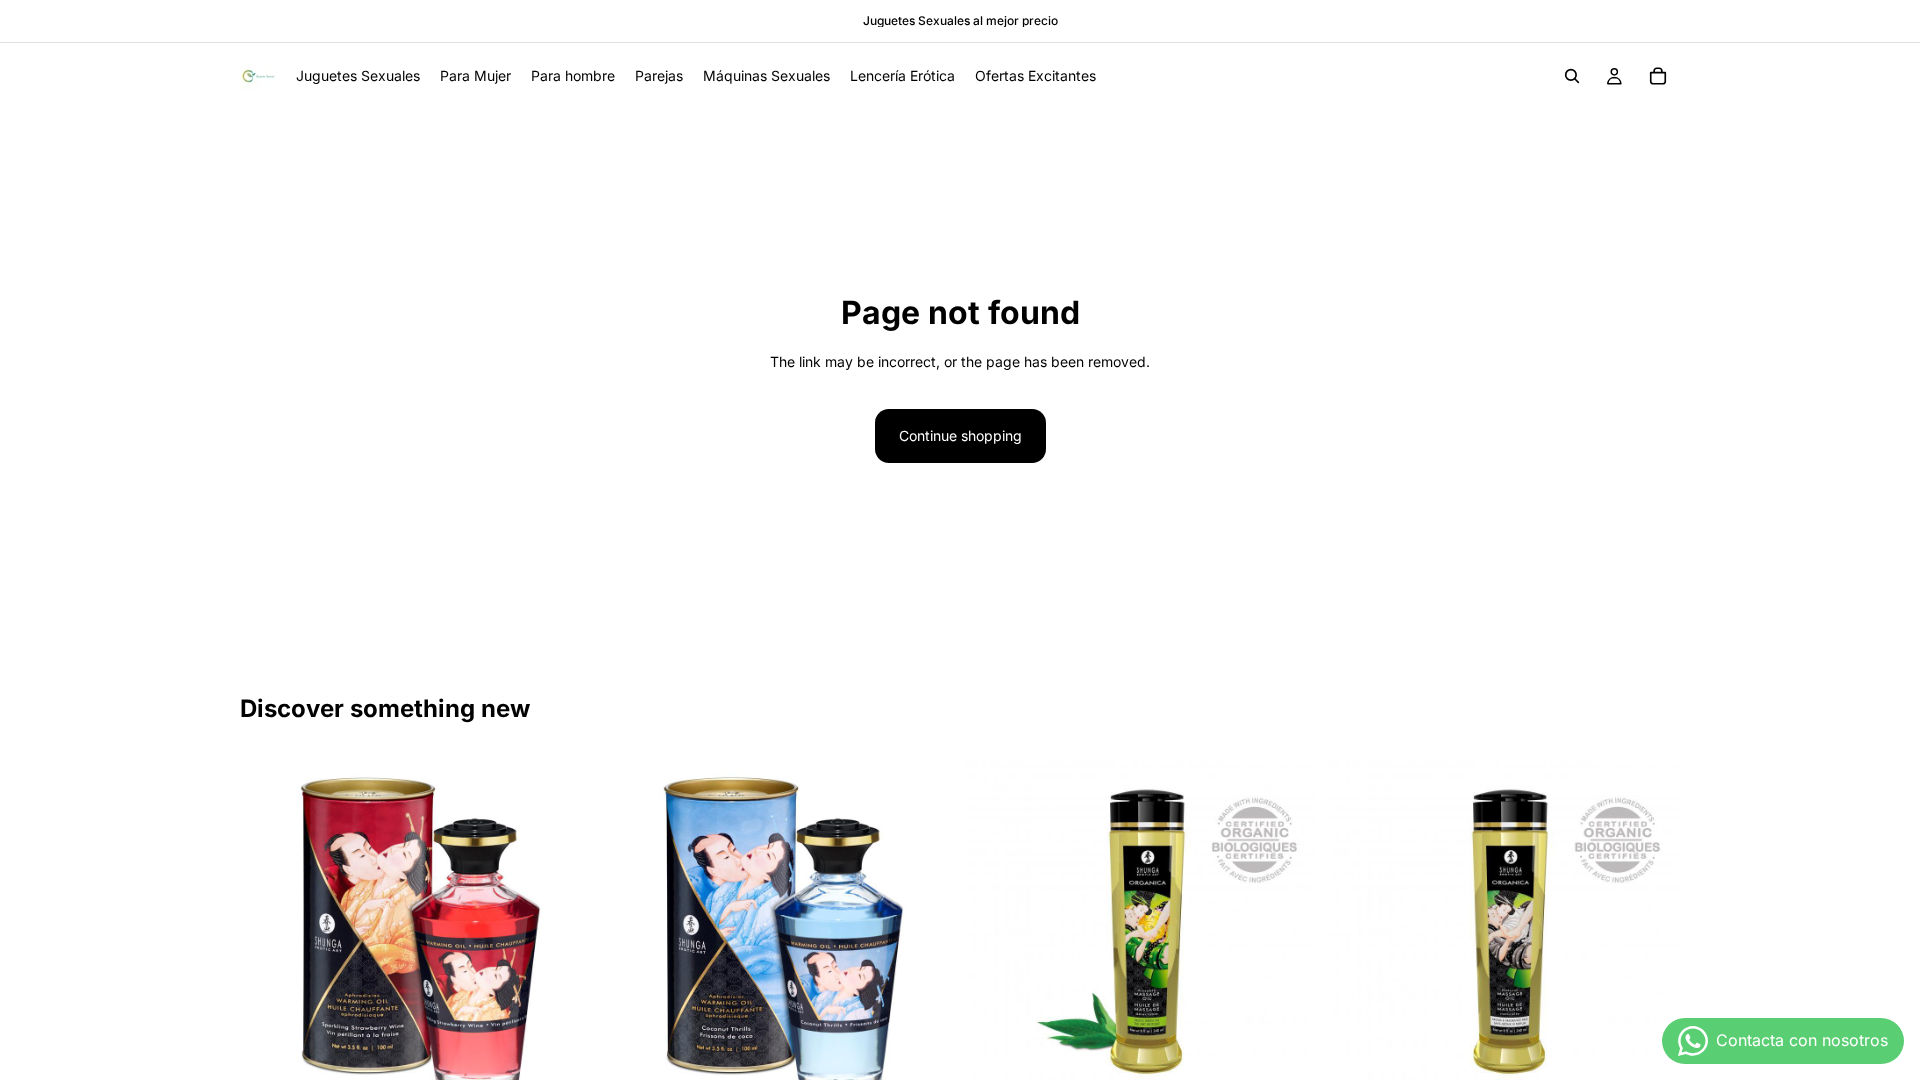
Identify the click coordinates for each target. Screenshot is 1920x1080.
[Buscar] (1572, 76)
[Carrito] (1658, 76)
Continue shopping (960, 435)
